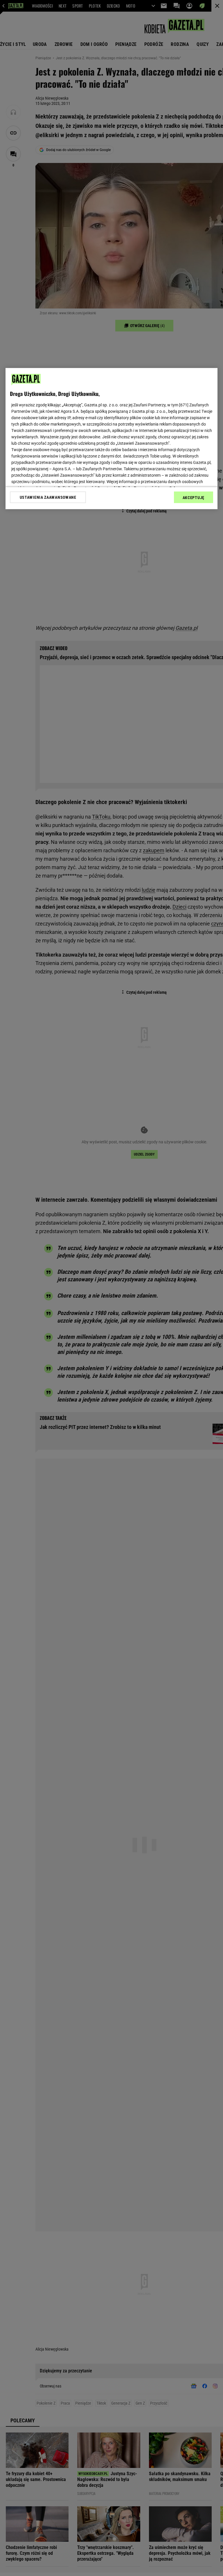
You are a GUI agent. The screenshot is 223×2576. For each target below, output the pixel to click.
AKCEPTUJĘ (194, 498)
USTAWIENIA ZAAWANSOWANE (48, 497)
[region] (111, 439)
